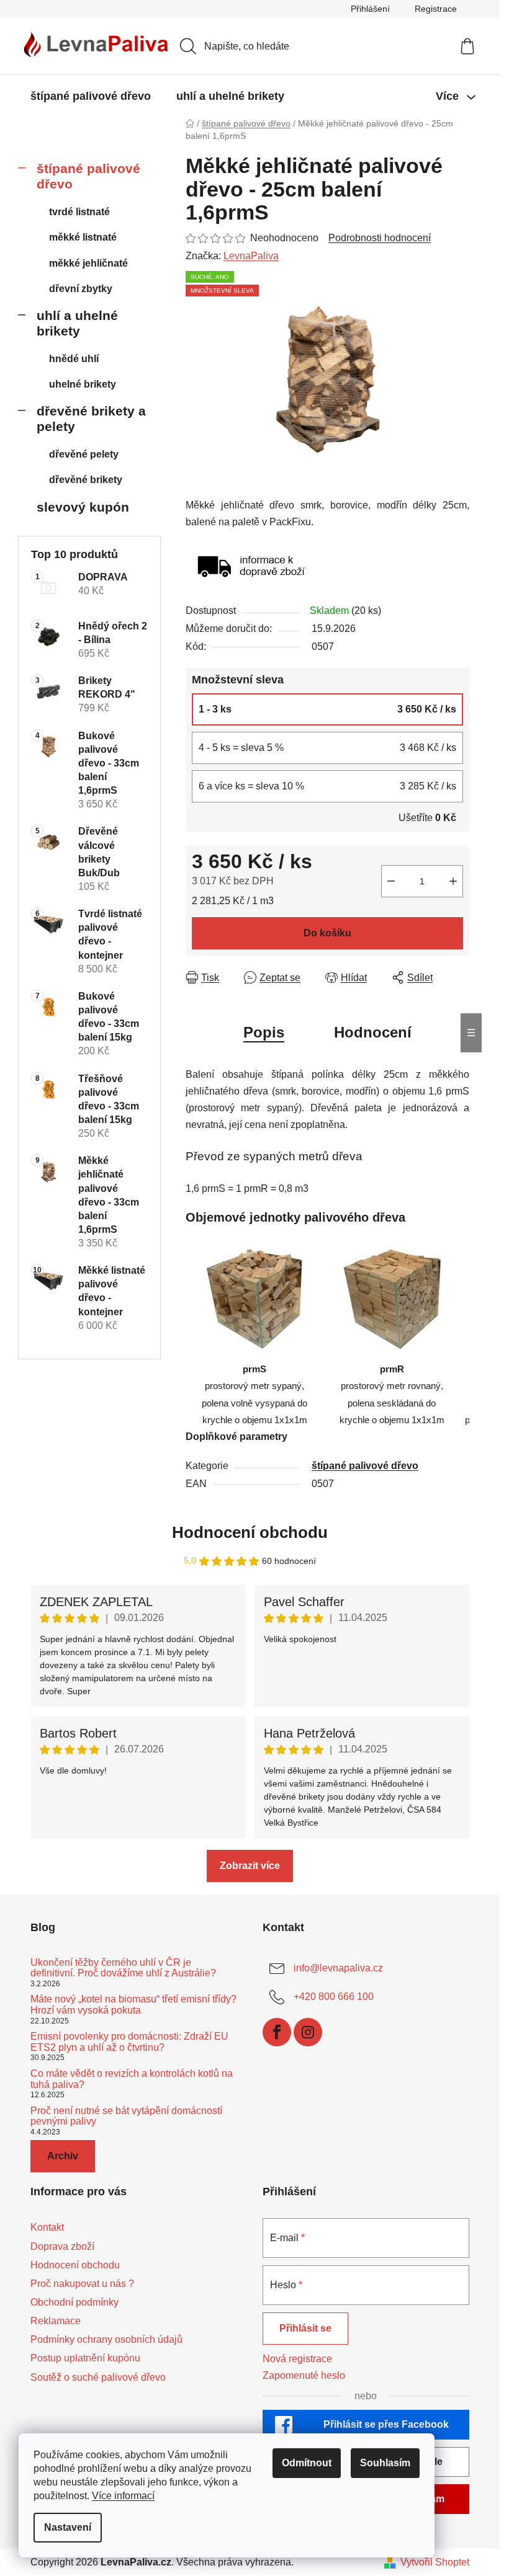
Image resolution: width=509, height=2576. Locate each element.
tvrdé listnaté (79, 212)
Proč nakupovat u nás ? (82, 2284)
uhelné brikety (83, 384)
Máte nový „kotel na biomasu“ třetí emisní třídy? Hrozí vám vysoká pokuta (133, 2005)
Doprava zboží (62, 2246)
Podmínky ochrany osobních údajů (106, 2339)
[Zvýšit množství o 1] (453, 881)
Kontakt (47, 2227)
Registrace (436, 9)
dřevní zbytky (81, 289)
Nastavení (68, 2527)
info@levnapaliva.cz (338, 1968)
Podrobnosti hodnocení (380, 238)
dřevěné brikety (86, 480)
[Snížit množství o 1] (391, 881)
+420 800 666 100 (334, 1996)
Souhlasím (385, 2463)
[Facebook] (277, 2032)
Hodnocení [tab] (373, 1032)
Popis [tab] (264, 1032)
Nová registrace (297, 2359)
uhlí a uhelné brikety (77, 323)
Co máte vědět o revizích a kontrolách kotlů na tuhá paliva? (132, 2079)
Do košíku (327, 933)
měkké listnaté (83, 237)
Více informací (123, 2496)
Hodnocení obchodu (250, 1532)
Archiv (63, 2156)
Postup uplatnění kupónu (85, 2358)
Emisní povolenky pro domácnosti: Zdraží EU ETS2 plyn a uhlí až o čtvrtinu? (129, 2042)
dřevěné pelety (84, 454)
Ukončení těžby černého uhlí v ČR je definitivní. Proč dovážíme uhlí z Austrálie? (123, 1968)
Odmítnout (307, 2463)
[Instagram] (308, 2032)
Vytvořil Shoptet (435, 2562)
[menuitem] (91, 96)
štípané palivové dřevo (88, 176)
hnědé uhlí (74, 359)
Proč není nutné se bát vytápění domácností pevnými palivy (126, 2116)
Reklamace (56, 2321)
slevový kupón (83, 507)
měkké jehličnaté (88, 263)
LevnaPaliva (251, 256)
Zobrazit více (250, 1866)
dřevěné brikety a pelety (91, 419)
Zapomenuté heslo (304, 2375)
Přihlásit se (305, 2328)
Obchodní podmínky (74, 2302)
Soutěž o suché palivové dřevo (98, 2377)
